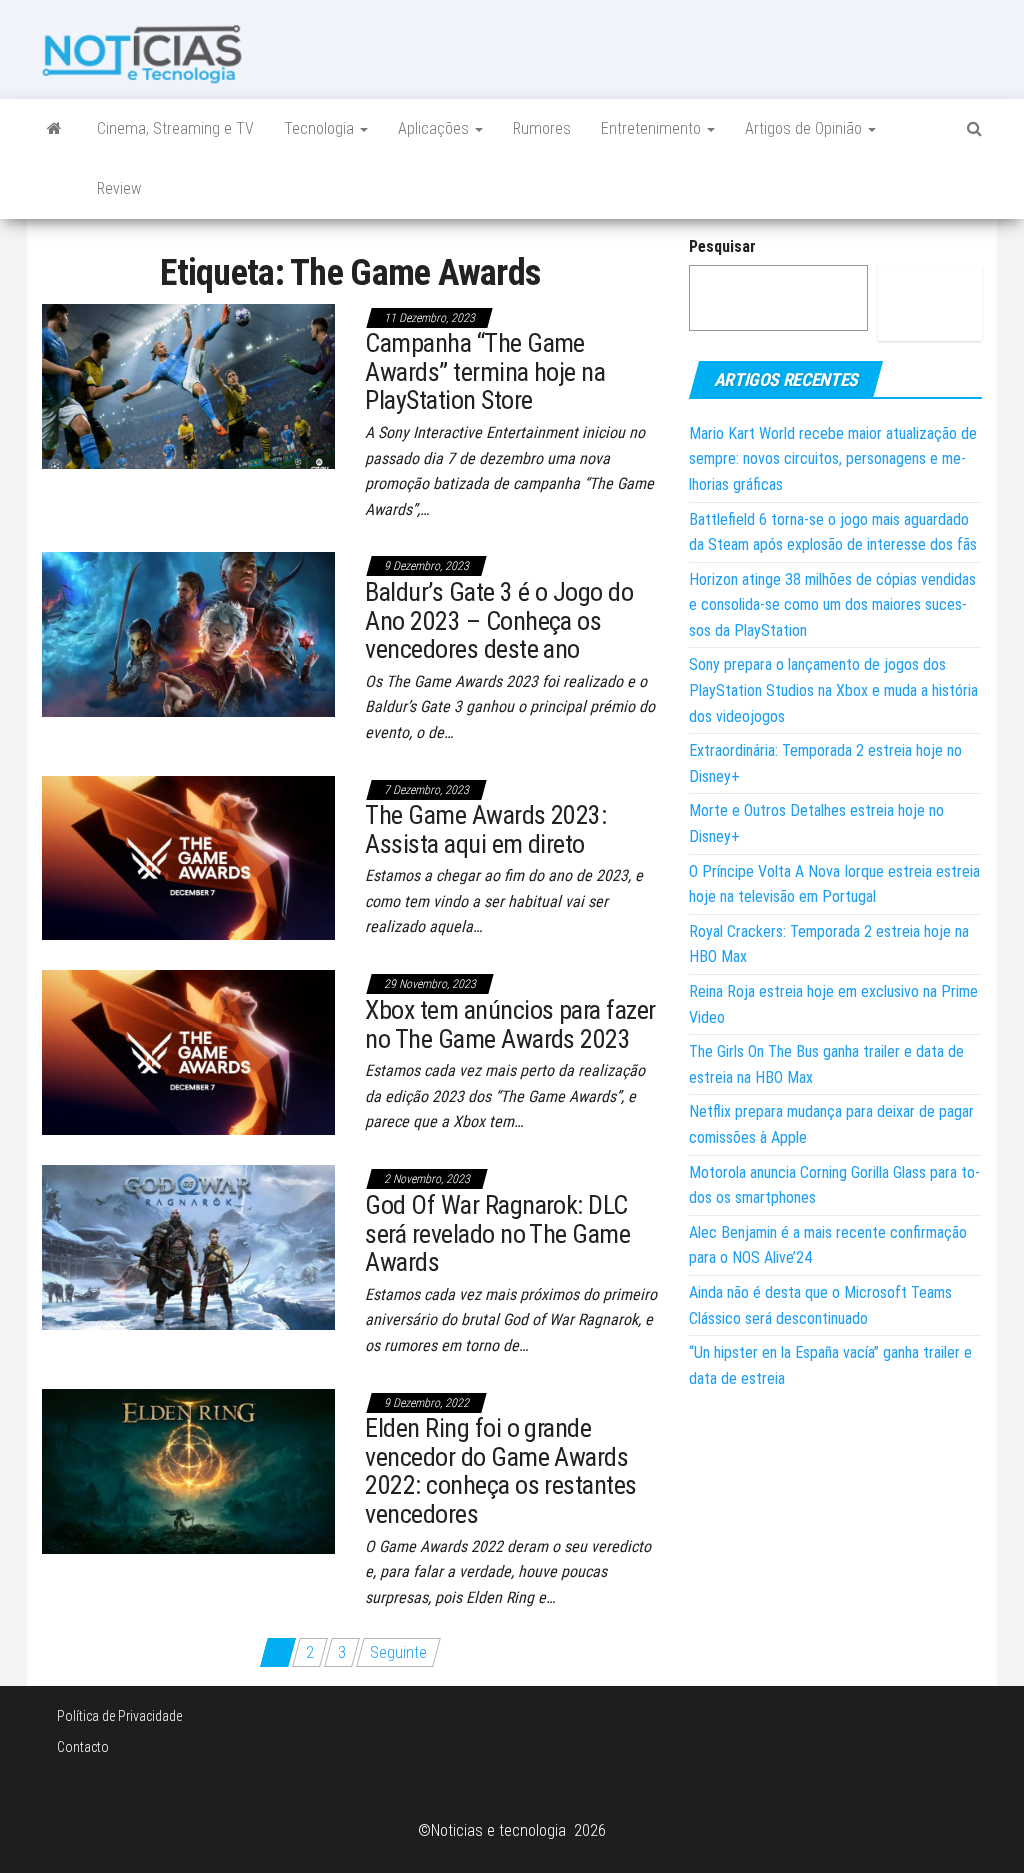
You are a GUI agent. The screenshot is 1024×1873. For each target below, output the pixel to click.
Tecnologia (321, 128)
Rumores (542, 128)
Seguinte (398, 1652)
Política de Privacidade (119, 1716)
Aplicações (435, 128)
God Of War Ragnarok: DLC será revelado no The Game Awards (497, 1233)
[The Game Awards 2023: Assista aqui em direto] (188, 856)
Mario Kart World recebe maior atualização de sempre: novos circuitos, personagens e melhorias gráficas (833, 459)
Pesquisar (722, 246)
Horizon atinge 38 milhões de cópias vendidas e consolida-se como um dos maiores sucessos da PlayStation (832, 605)
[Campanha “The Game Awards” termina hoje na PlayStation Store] (188, 384)
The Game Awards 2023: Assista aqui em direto (485, 829)
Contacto (83, 1747)
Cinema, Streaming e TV (175, 128)
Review (119, 188)
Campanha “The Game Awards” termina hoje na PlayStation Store (485, 371)
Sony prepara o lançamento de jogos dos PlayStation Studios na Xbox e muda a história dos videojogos (833, 690)
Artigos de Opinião (805, 128)
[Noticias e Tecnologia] (54, 129)
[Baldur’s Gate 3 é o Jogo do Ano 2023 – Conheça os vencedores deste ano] (188, 633)
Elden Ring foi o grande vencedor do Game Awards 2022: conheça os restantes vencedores (500, 1471)
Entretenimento (653, 128)
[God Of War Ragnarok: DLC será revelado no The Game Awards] (188, 1246)
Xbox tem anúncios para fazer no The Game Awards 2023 (510, 1024)
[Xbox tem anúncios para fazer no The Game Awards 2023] (188, 1051)
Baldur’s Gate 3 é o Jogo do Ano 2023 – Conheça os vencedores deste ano (499, 620)
